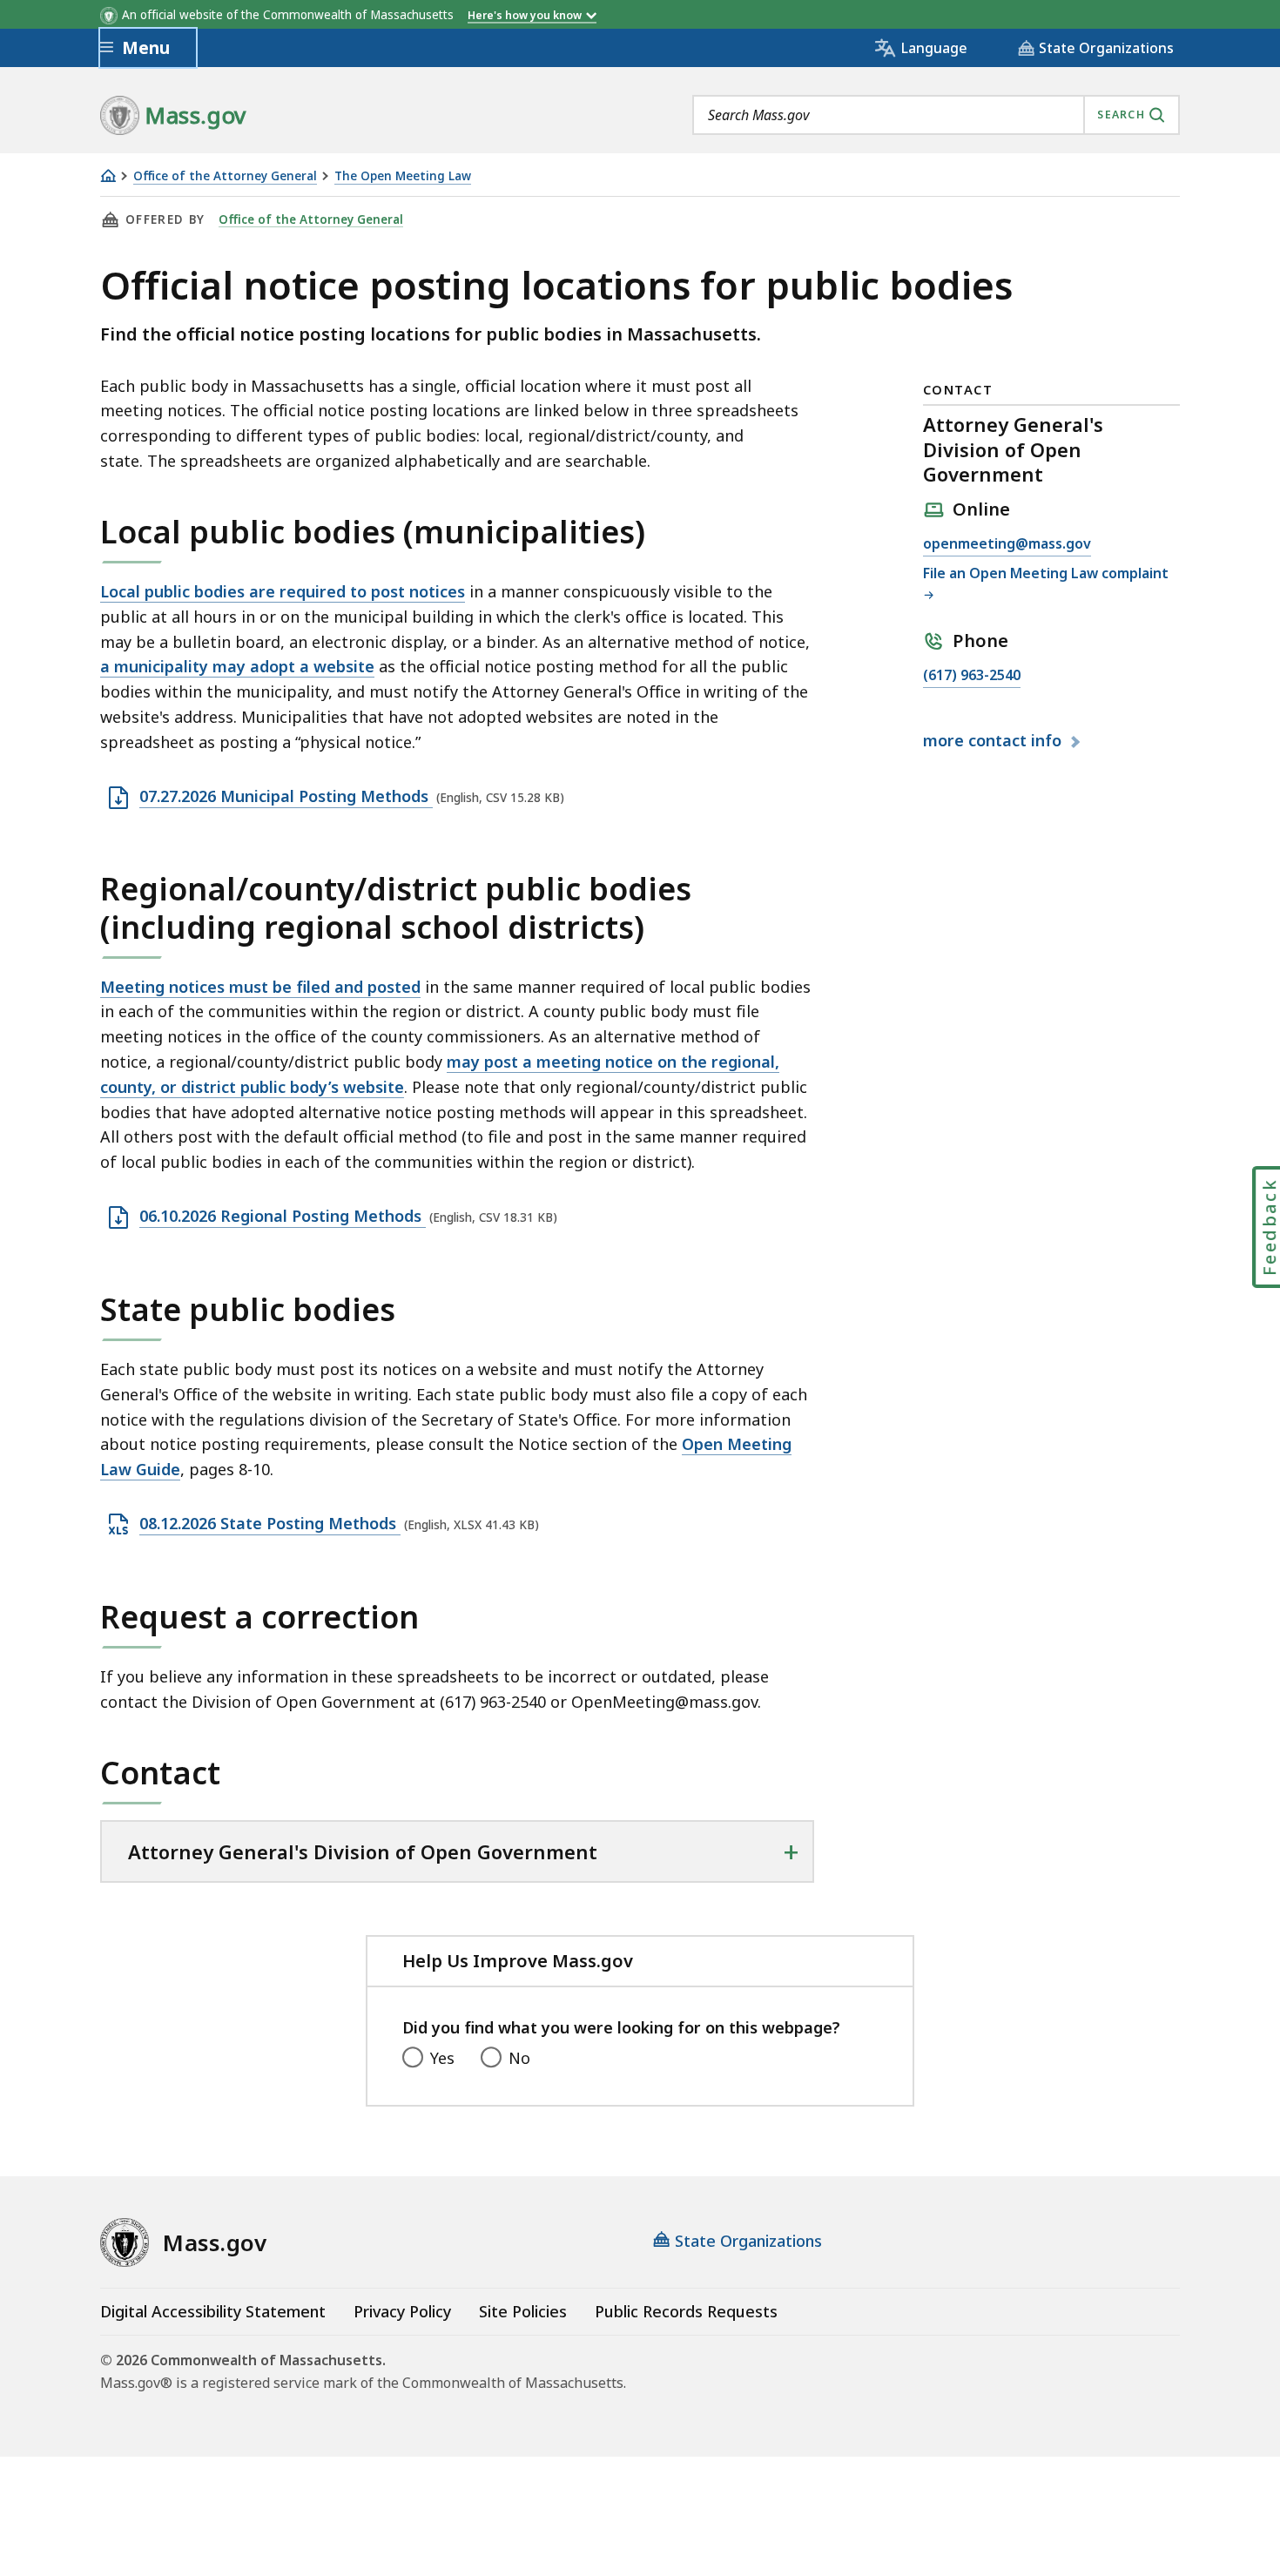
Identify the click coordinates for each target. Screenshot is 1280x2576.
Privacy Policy (402, 2311)
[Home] (108, 175)
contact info (994, 741)
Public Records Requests (686, 2311)
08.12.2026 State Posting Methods (270, 1524)
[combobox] (936, 115)
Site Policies (523, 2311)
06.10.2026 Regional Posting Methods (283, 1217)
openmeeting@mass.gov (1007, 545)
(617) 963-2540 (972, 676)
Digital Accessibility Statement (213, 2311)
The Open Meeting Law (403, 176)
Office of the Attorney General (225, 176)
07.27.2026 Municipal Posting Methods (286, 797)
